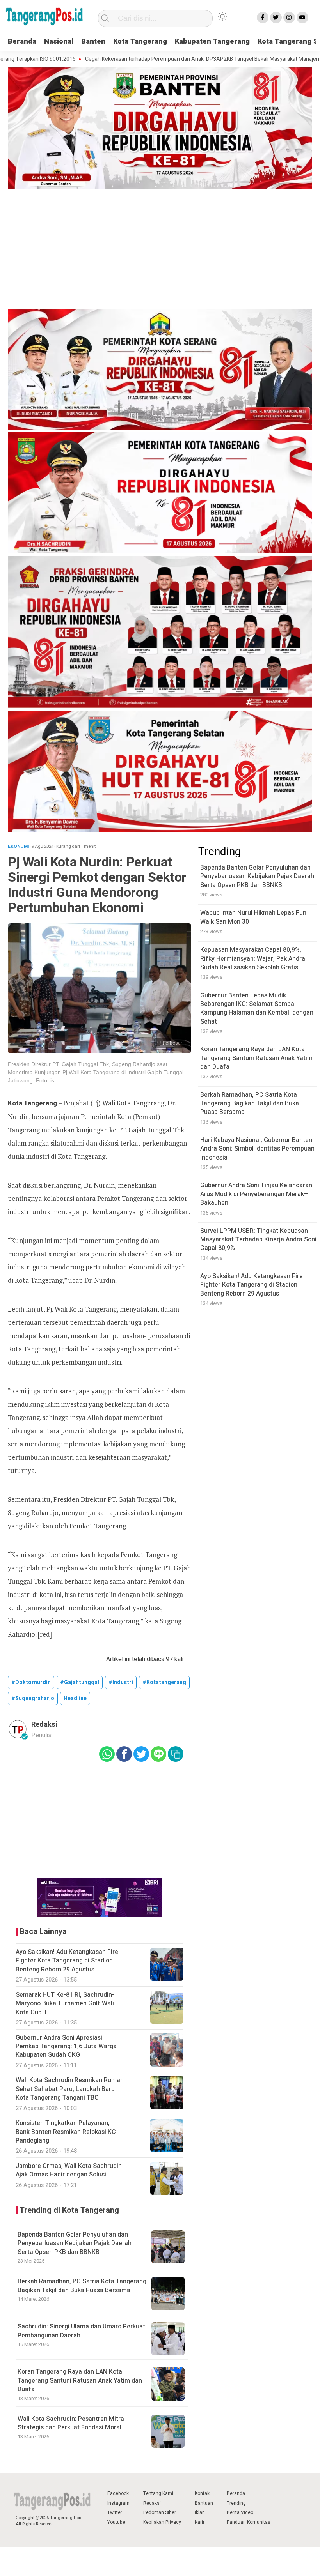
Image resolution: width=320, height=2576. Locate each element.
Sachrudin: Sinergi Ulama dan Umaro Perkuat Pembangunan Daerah (81, 2331)
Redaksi (152, 2503)
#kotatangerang (164, 1682)
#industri (121, 1682)
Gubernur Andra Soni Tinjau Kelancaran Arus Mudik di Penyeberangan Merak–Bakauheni (256, 1194)
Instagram (118, 2503)
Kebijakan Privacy (162, 2522)
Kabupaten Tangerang (212, 42)
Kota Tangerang (140, 42)
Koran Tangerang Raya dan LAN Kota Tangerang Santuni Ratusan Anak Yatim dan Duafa (80, 2381)
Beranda (22, 42)
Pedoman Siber (160, 2512)
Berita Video (240, 2512)
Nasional (59, 42)
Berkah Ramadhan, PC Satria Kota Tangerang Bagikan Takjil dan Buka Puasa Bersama (82, 2286)
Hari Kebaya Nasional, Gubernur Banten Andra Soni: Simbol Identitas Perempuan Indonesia (257, 1149)
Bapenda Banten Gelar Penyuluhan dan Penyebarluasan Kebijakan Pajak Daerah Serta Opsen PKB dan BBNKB (75, 2243)
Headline (75, 1698)
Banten (93, 42)
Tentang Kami (158, 2493)
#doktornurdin (31, 1682)
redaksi (44, 1725)
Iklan (200, 2512)
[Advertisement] (160, 250)
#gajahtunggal (80, 1682)
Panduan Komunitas (249, 2522)
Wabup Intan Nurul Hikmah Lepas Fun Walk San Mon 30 (253, 917)
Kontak (202, 2493)
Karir (200, 2522)
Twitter (115, 2512)
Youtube (116, 2522)
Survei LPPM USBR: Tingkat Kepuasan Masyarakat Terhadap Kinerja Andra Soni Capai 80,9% (258, 1240)
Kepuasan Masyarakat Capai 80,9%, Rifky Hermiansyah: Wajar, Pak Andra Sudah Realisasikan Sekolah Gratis (253, 959)
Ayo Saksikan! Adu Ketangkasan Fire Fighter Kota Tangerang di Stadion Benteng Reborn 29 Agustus (252, 1285)
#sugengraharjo (33, 1698)
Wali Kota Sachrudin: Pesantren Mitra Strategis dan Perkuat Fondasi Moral (71, 2423)
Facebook (118, 2493)
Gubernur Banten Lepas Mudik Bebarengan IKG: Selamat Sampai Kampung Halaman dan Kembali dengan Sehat (257, 1009)
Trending (236, 2503)
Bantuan (204, 2503)
